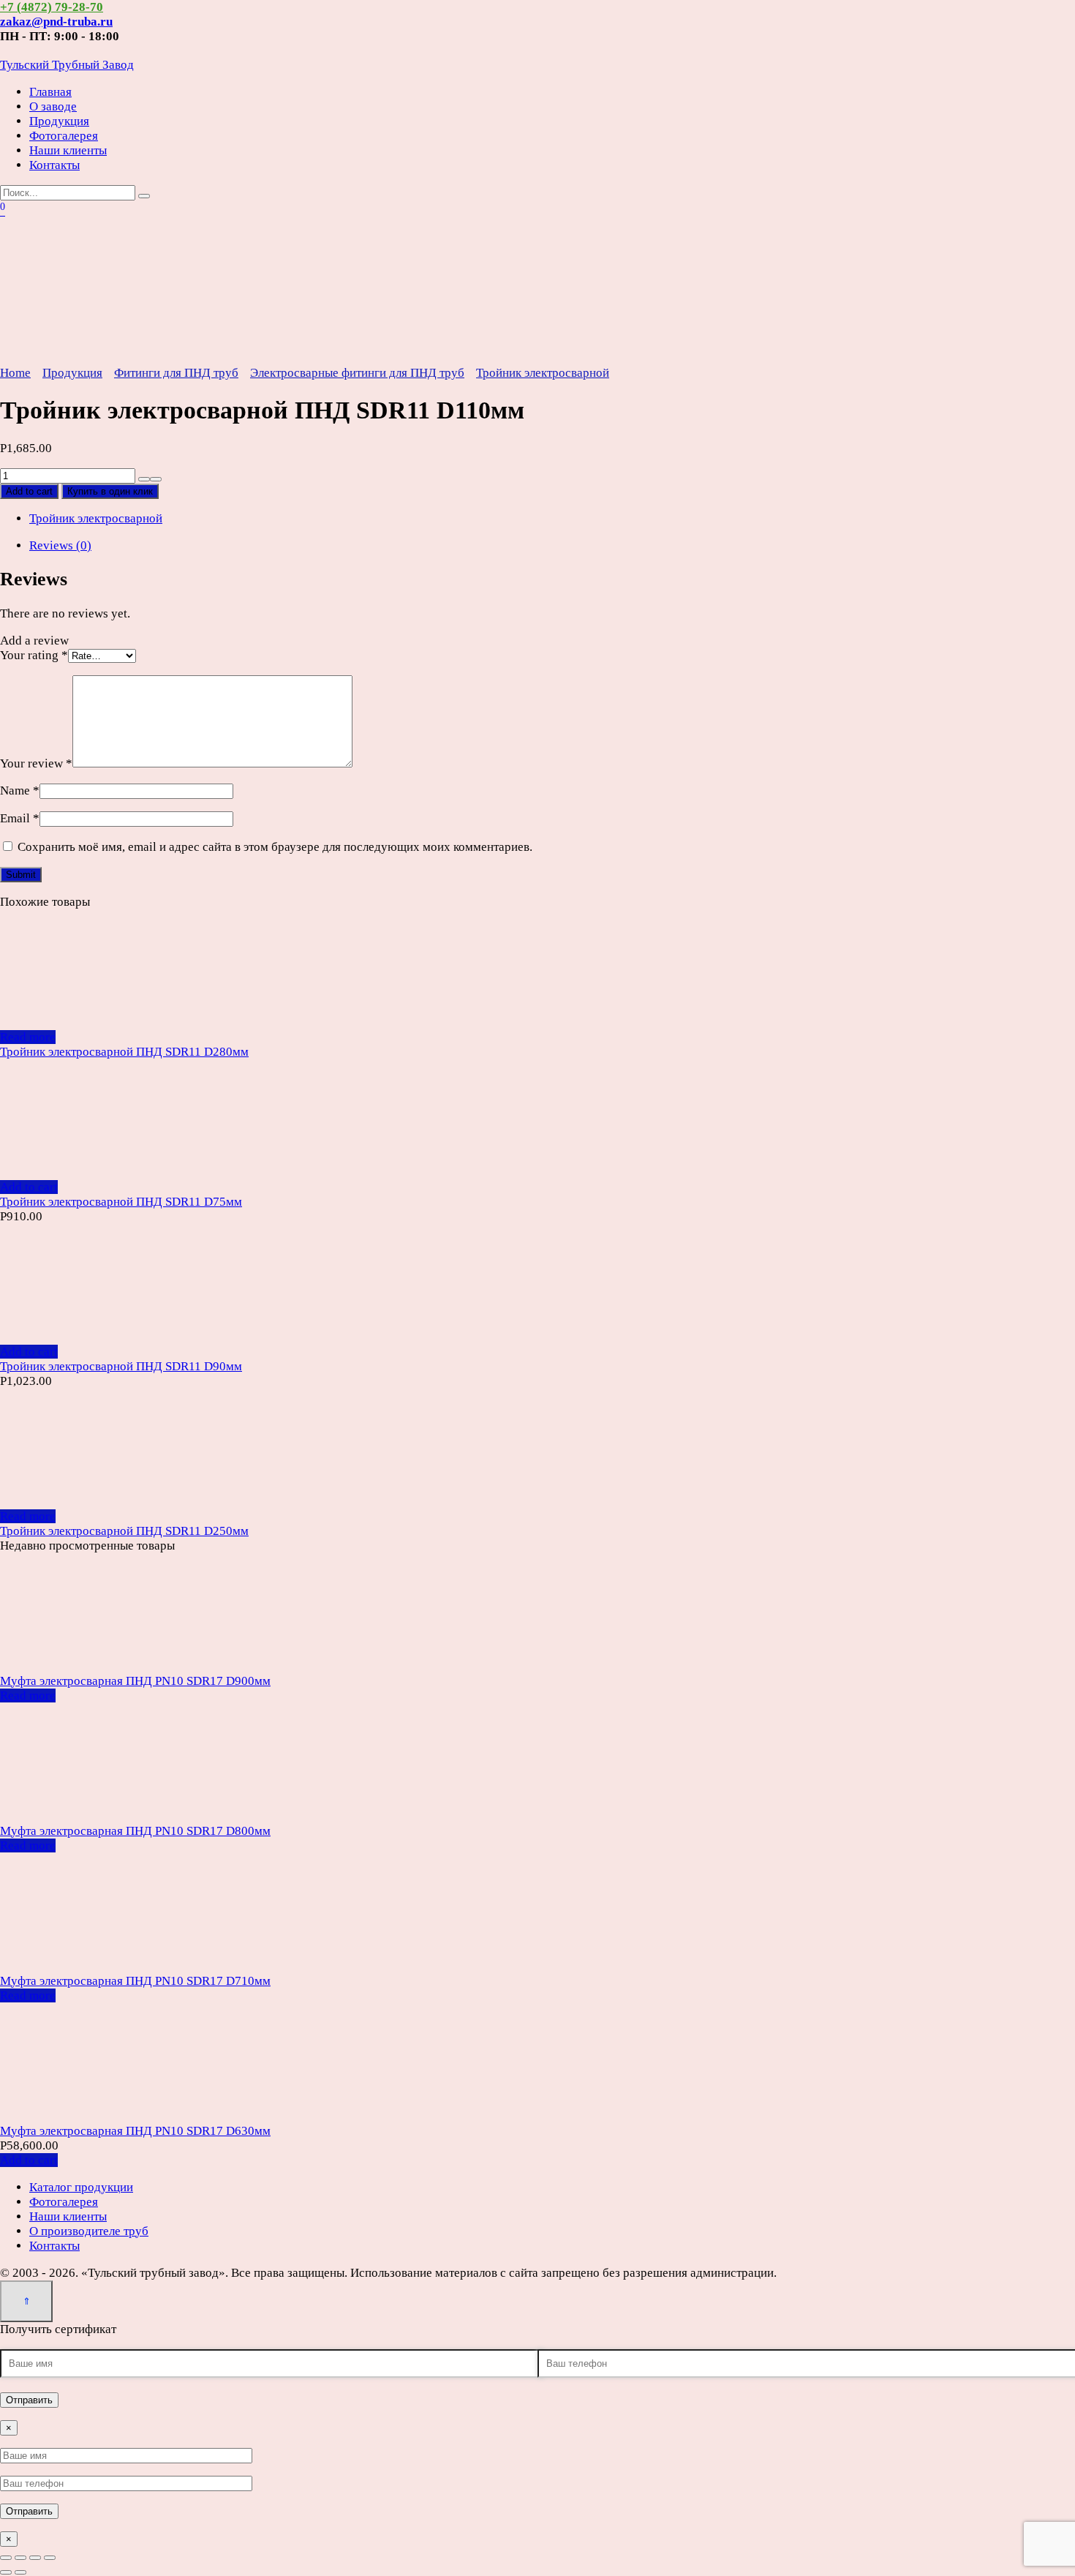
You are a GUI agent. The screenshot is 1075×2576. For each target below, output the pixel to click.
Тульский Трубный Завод (67, 65)
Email (20, 818)
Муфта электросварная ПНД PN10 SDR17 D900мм (135, 1681)
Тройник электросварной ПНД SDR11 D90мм (121, 1366)
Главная (50, 92)
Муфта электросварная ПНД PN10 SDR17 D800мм (135, 1831)
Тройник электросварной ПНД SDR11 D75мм (121, 1202)
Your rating (34, 655)
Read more (28, 1037)
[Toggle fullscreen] (35, 2558)
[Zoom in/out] (50, 2558)
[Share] (20, 2558)
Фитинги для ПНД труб (176, 373)
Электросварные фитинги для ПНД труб (357, 373)
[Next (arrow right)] (20, 2572)
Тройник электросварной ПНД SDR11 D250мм (124, 1531)
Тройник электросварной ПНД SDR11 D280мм (124, 1052)
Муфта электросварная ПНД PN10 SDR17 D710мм (135, 1981)
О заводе (53, 106)
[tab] (552, 546)
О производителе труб (89, 2231)
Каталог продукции (81, 2187)
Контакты (54, 165)
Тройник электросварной (543, 373)
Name (20, 791)
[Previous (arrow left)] (6, 2572)
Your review (36, 763)
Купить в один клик (110, 491)
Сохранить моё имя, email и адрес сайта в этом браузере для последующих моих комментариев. (275, 847)
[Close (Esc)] (6, 2558)
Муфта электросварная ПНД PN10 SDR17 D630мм (135, 2131)
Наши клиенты (68, 150)
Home (15, 373)
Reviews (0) (60, 545)
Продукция (59, 121)
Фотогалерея (64, 136)
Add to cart (29, 491)
